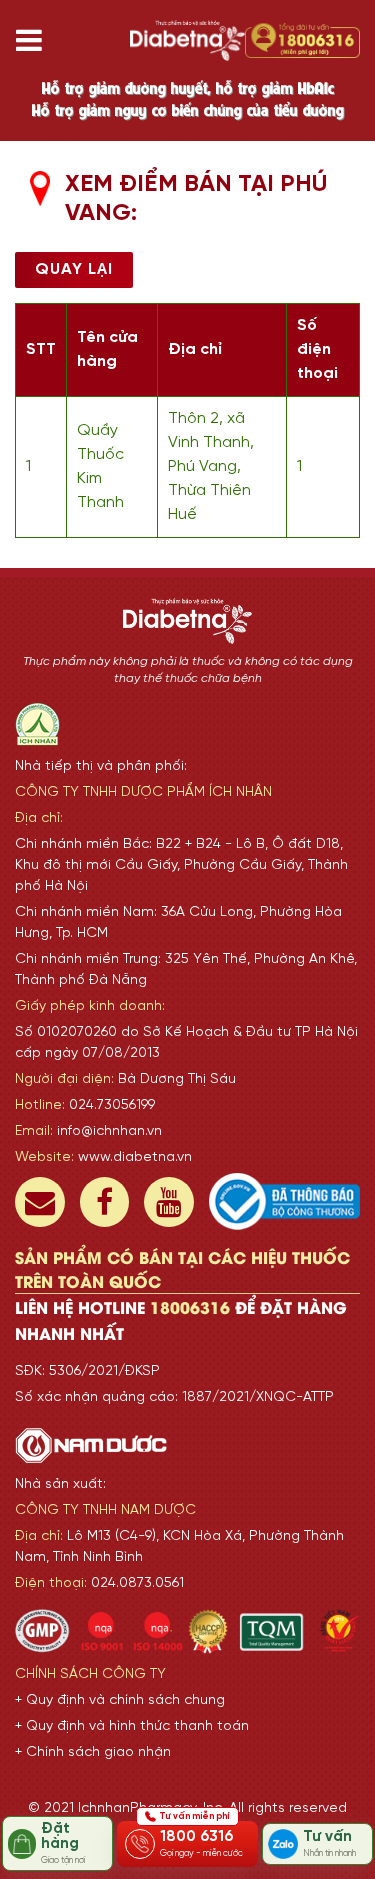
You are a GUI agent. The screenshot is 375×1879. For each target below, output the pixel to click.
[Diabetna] (187, 40)
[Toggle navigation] (36, 40)
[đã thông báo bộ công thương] (284, 1201)
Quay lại (74, 269)
